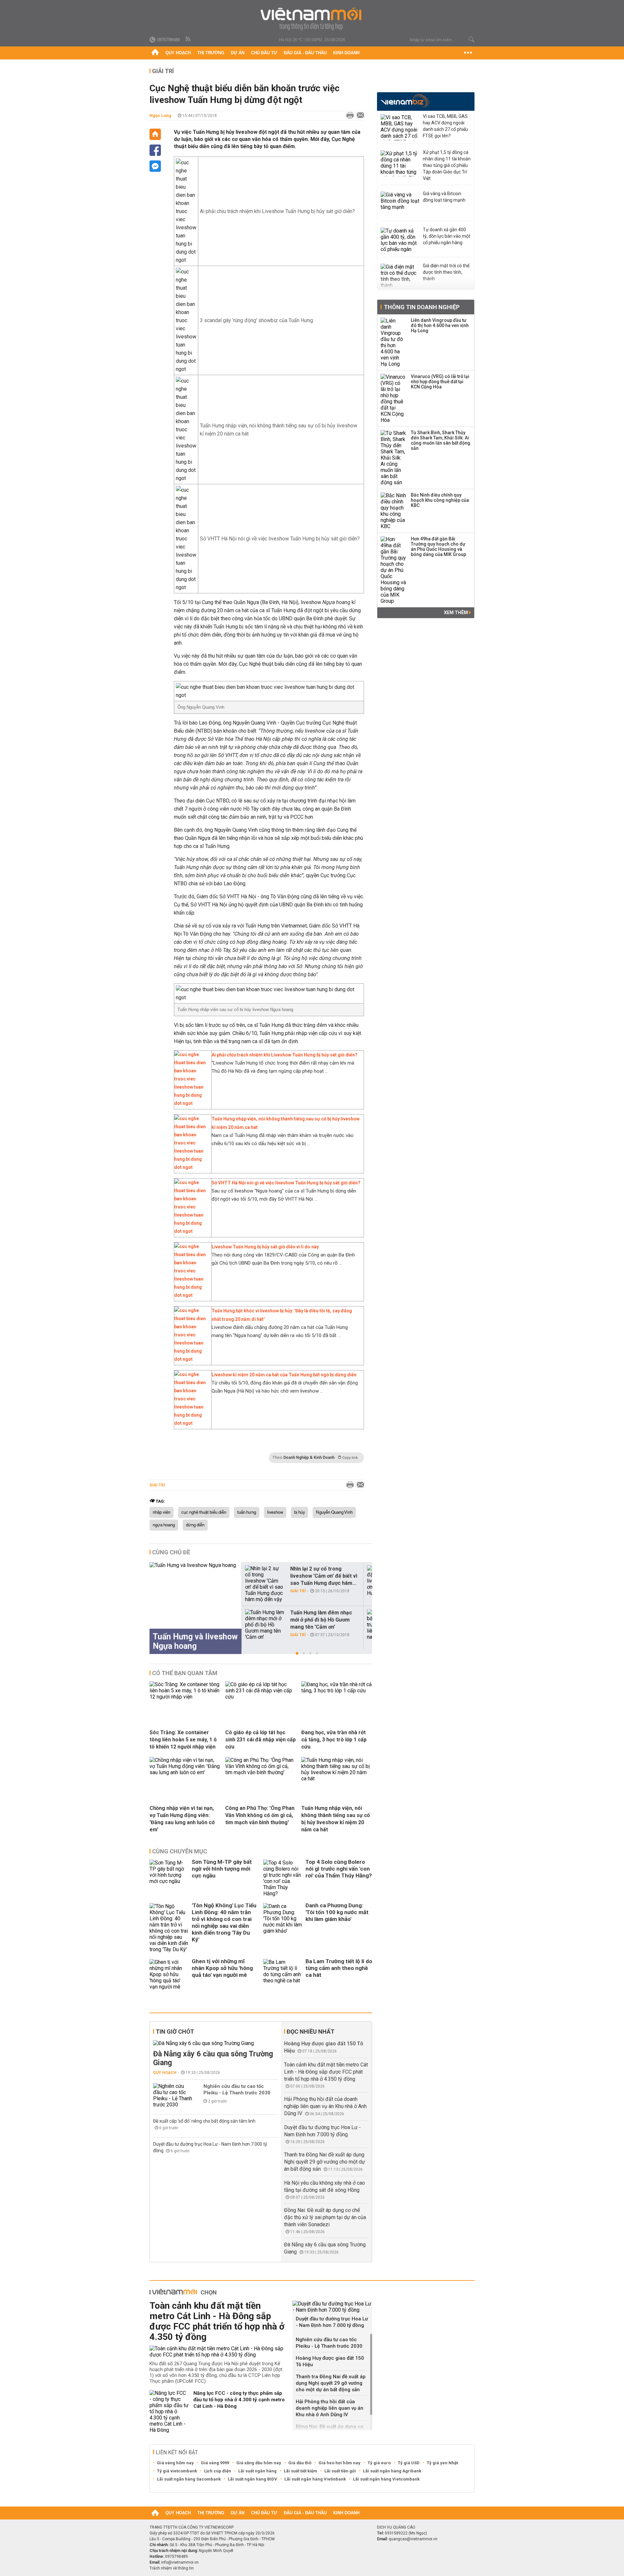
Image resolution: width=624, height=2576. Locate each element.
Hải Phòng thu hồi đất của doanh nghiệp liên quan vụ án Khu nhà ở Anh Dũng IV (325, 2106)
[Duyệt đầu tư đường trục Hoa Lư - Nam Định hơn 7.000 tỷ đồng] (332, 2307)
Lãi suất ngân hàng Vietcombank (386, 2479)
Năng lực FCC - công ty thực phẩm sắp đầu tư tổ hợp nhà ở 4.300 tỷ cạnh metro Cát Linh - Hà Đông (239, 2400)
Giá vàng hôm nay (175, 2463)
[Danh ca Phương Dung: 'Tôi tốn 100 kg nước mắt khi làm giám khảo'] (283, 1928)
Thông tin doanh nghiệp (422, 307)
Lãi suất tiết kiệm (300, 2471)
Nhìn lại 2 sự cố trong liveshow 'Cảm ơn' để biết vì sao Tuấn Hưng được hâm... (324, 1576)
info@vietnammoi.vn (180, 2562)
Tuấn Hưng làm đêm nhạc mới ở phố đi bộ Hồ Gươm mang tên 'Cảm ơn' (321, 1620)
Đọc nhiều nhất (311, 2032)
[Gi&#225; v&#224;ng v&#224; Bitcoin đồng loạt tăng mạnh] (400, 205)
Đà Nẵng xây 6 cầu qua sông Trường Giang (213, 2058)
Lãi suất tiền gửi (340, 2471)
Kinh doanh (346, 53)
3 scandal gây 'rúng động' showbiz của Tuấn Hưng (256, 320)
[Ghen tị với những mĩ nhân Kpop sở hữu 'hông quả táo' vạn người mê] (169, 1974)
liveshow (275, 1512)
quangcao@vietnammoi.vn (413, 2539)
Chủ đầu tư (264, 53)
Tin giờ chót (175, 2032)
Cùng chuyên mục (180, 1851)
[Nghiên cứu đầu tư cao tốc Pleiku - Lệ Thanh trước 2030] (173, 2095)
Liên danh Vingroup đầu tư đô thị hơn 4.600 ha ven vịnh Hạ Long (440, 325)
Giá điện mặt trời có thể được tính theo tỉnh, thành (446, 272)
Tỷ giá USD (409, 2463)
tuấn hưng (247, 1512)
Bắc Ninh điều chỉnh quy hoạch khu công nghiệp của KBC (440, 500)
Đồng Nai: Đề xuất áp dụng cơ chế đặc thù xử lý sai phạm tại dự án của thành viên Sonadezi (325, 2217)
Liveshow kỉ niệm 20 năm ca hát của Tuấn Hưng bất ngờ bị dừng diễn (284, 1375)
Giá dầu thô (300, 2463)
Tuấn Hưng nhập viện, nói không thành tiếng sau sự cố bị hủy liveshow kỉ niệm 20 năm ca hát (336, 1819)
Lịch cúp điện (218, 2471)
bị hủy (299, 1512)
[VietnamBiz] (405, 101)
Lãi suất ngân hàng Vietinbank (315, 2479)
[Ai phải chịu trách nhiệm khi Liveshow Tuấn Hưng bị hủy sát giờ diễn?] (191, 1103)
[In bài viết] (348, 116)
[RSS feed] (188, 39)
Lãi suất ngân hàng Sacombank (189, 2479)
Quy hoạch (178, 53)
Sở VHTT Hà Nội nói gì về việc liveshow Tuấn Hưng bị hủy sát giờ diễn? (280, 539)
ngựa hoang (164, 1525)
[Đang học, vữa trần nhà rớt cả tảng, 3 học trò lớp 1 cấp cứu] (337, 1691)
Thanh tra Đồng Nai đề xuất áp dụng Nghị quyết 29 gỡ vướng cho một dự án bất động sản (325, 2162)
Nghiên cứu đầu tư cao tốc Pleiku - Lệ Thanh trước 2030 (237, 2090)
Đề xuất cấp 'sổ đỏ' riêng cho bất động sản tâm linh (204, 2121)
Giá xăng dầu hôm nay (259, 2463)
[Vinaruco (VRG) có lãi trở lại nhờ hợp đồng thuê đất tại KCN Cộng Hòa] (394, 398)
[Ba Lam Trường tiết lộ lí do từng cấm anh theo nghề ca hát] (283, 1974)
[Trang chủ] (155, 53)
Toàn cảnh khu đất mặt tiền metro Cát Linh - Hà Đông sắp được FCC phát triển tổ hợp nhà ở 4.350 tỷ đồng (326, 2072)
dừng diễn (195, 1525)
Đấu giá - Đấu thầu (305, 53)
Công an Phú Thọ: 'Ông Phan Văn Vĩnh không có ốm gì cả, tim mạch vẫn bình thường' (260, 1815)
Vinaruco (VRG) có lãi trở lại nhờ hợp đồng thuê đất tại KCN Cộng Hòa (440, 382)
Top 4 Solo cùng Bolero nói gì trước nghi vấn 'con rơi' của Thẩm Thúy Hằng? (339, 1869)
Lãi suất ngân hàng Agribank (392, 2471)
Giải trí (163, 71)
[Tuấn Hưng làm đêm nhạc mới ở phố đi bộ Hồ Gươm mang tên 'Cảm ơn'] (265, 1625)
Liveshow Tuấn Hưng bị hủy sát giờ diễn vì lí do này (265, 1247)
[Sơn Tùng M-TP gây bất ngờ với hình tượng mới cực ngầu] (169, 1878)
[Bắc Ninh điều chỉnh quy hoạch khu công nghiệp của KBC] (394, 511)
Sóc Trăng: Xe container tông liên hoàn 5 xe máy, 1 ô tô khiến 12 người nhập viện (183, 1740)
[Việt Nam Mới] (312, 19)
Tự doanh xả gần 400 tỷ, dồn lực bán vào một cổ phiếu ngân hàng (447, 236)
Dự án (238, 53)
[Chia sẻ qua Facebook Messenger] (155, 166)
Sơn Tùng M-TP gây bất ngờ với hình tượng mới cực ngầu (222, 1869)
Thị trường (211, 53)
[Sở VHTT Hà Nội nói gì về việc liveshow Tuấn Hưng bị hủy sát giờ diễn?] (191, 1231)
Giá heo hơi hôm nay (339, 2463)
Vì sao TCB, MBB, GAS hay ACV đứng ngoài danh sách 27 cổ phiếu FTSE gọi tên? (445, 126)
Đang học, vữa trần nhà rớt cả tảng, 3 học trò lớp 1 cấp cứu (334, 1740)
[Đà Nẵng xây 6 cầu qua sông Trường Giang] (216, 2043)
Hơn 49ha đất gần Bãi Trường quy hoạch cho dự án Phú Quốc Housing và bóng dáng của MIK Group (438, 547)
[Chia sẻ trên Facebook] (155, 150)
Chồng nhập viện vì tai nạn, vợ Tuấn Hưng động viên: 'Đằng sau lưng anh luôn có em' (182, 1819)
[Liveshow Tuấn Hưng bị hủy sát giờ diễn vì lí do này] (191, 1295)
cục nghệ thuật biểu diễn (204, 1512)
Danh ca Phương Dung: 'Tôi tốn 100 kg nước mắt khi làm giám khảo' (337, 1912)
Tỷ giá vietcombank (177, 2471)
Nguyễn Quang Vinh (334, 1512)
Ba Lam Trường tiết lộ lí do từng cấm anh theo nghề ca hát (339, 1968)
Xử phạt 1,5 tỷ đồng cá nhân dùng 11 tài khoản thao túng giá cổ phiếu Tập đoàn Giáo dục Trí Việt (447, 165)
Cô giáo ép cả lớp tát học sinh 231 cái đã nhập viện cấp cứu (260, 1740)
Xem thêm (456, 612)
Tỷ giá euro (379, 2463)
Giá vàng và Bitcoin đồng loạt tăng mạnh (444, 197)
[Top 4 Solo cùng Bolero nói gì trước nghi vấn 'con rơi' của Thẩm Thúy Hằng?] (283, 1878)
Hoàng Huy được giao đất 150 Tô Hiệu (330, 2361)
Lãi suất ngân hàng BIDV (253, 2479)
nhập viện (162, 1512)
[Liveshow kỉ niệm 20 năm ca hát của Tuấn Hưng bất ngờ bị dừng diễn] (191, 1423)
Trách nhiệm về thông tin (172, 2568)
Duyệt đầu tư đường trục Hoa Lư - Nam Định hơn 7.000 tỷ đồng (332, 2322)
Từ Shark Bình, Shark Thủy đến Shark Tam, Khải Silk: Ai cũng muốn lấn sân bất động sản (441, 440)
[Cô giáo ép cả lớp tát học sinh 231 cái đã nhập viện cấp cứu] (261, 1697)
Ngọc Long (160, 115)
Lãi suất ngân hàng (257, 2471)
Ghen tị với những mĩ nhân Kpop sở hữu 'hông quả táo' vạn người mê (222, 1968)
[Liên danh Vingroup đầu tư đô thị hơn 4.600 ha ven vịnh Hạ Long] (394, 342)
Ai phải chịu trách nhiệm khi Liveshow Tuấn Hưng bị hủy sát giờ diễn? (277, 211)
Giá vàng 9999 (215, 2463)
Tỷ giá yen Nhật (442, 2463)
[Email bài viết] (359, 116)
